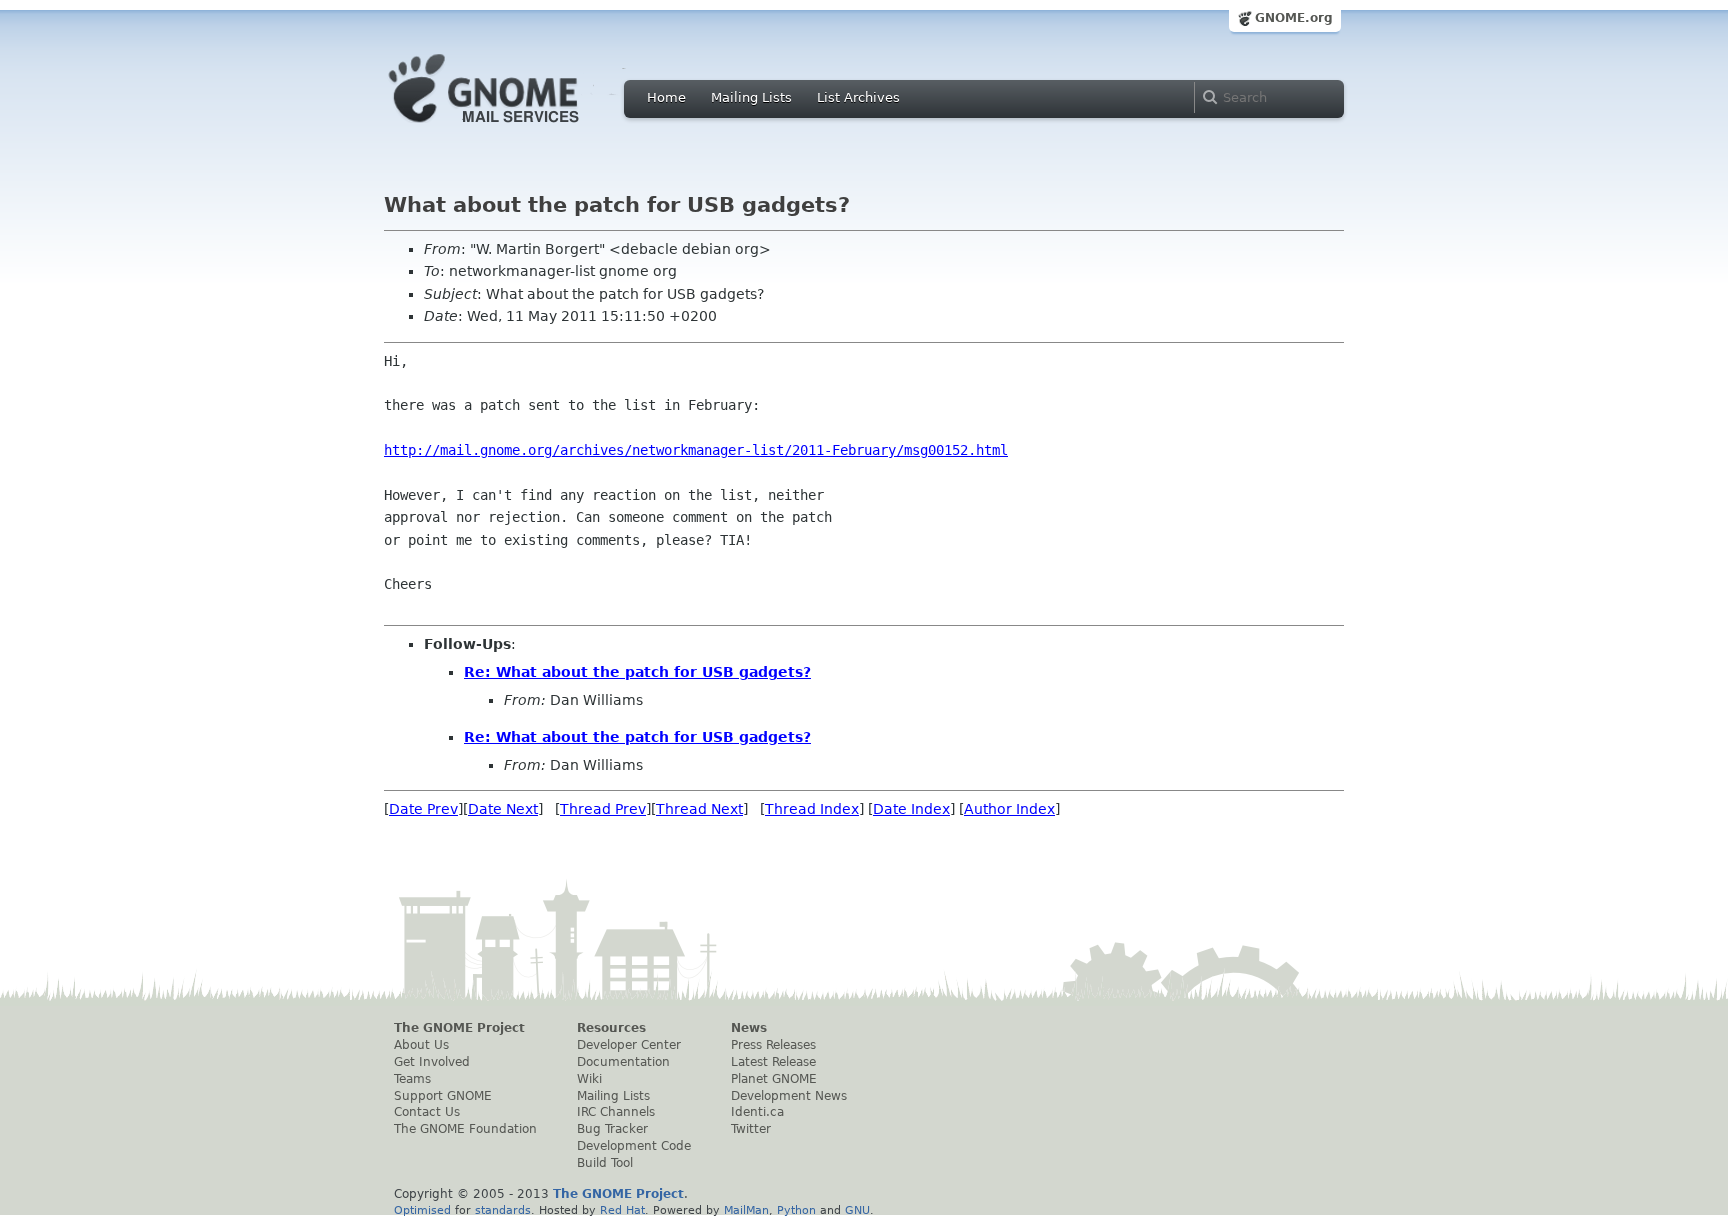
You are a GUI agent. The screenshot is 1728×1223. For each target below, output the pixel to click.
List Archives (858, 97)
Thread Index (812, 809)
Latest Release (773, 1062)
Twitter (751, 1129)
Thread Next (699, 809)
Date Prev (423, 809)
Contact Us (427, 1112)
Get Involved (432, 1062)
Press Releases (773, 1045)
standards (503, 1210)
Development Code (634, 1146)
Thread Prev (603, 809)
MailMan (746, 1210)
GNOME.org (1294, 18)
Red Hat (622, 1210)
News (749, 1028)
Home (666, 97)
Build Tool (605, 1163)
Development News (789, 1096)
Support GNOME (443, 1096)
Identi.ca (757, 1112)
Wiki (589, 1079)
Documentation (623, 1062)
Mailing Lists (751, 97)
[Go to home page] (514, 128)
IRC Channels (616, 1112)
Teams (412, 1079)
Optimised (422, 1210)
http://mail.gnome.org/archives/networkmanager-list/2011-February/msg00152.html (696, 450)
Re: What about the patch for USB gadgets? (637, 672)
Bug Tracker (612, 1129)
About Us (421, 1045)
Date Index (911, 809)
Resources (611, 1028)
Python (796, 1210)
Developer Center (629, 1045)
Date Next (503, 809)
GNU (857, 1210)
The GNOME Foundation (465, 1129)
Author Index (1009, 809)
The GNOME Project (459, 1028)
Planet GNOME (774, 1079)
